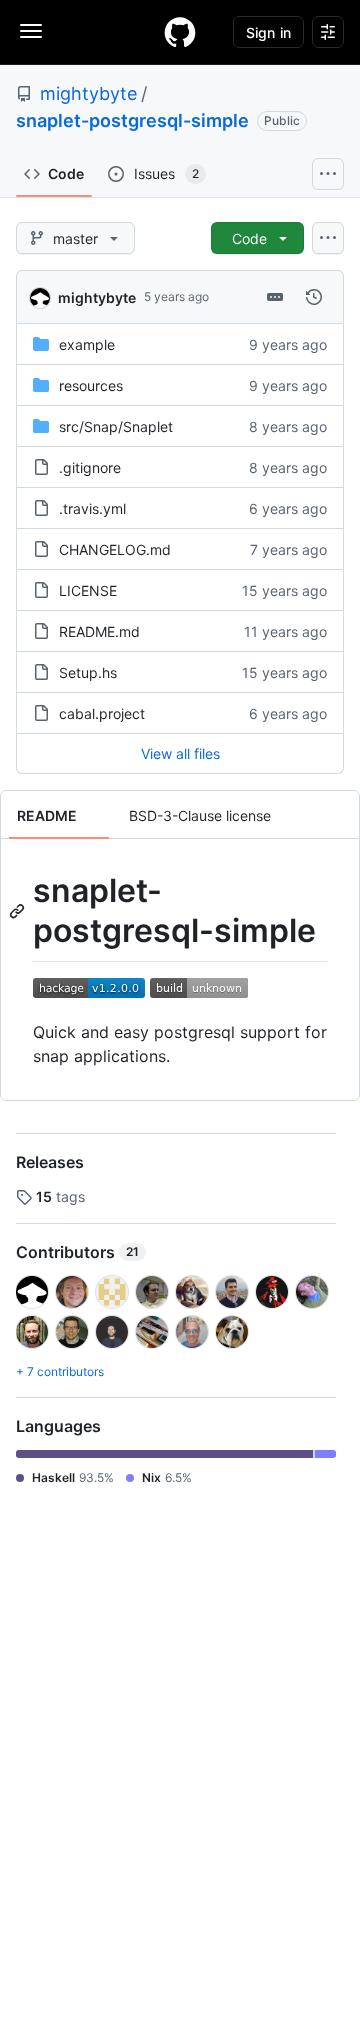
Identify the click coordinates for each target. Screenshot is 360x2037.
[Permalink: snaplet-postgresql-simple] (19, 911)
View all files (180, 753)
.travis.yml (92, 508)
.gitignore (90, 467)
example (87, 344)
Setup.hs (88, 672)
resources (91, 385)
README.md (99, 631)
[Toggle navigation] (31, 31)
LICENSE (88, 590)
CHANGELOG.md (115, 549)
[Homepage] (180, 32)
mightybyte (88, 93)
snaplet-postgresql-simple (132, 120)
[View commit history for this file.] (314, 297)
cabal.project (102, 713)
